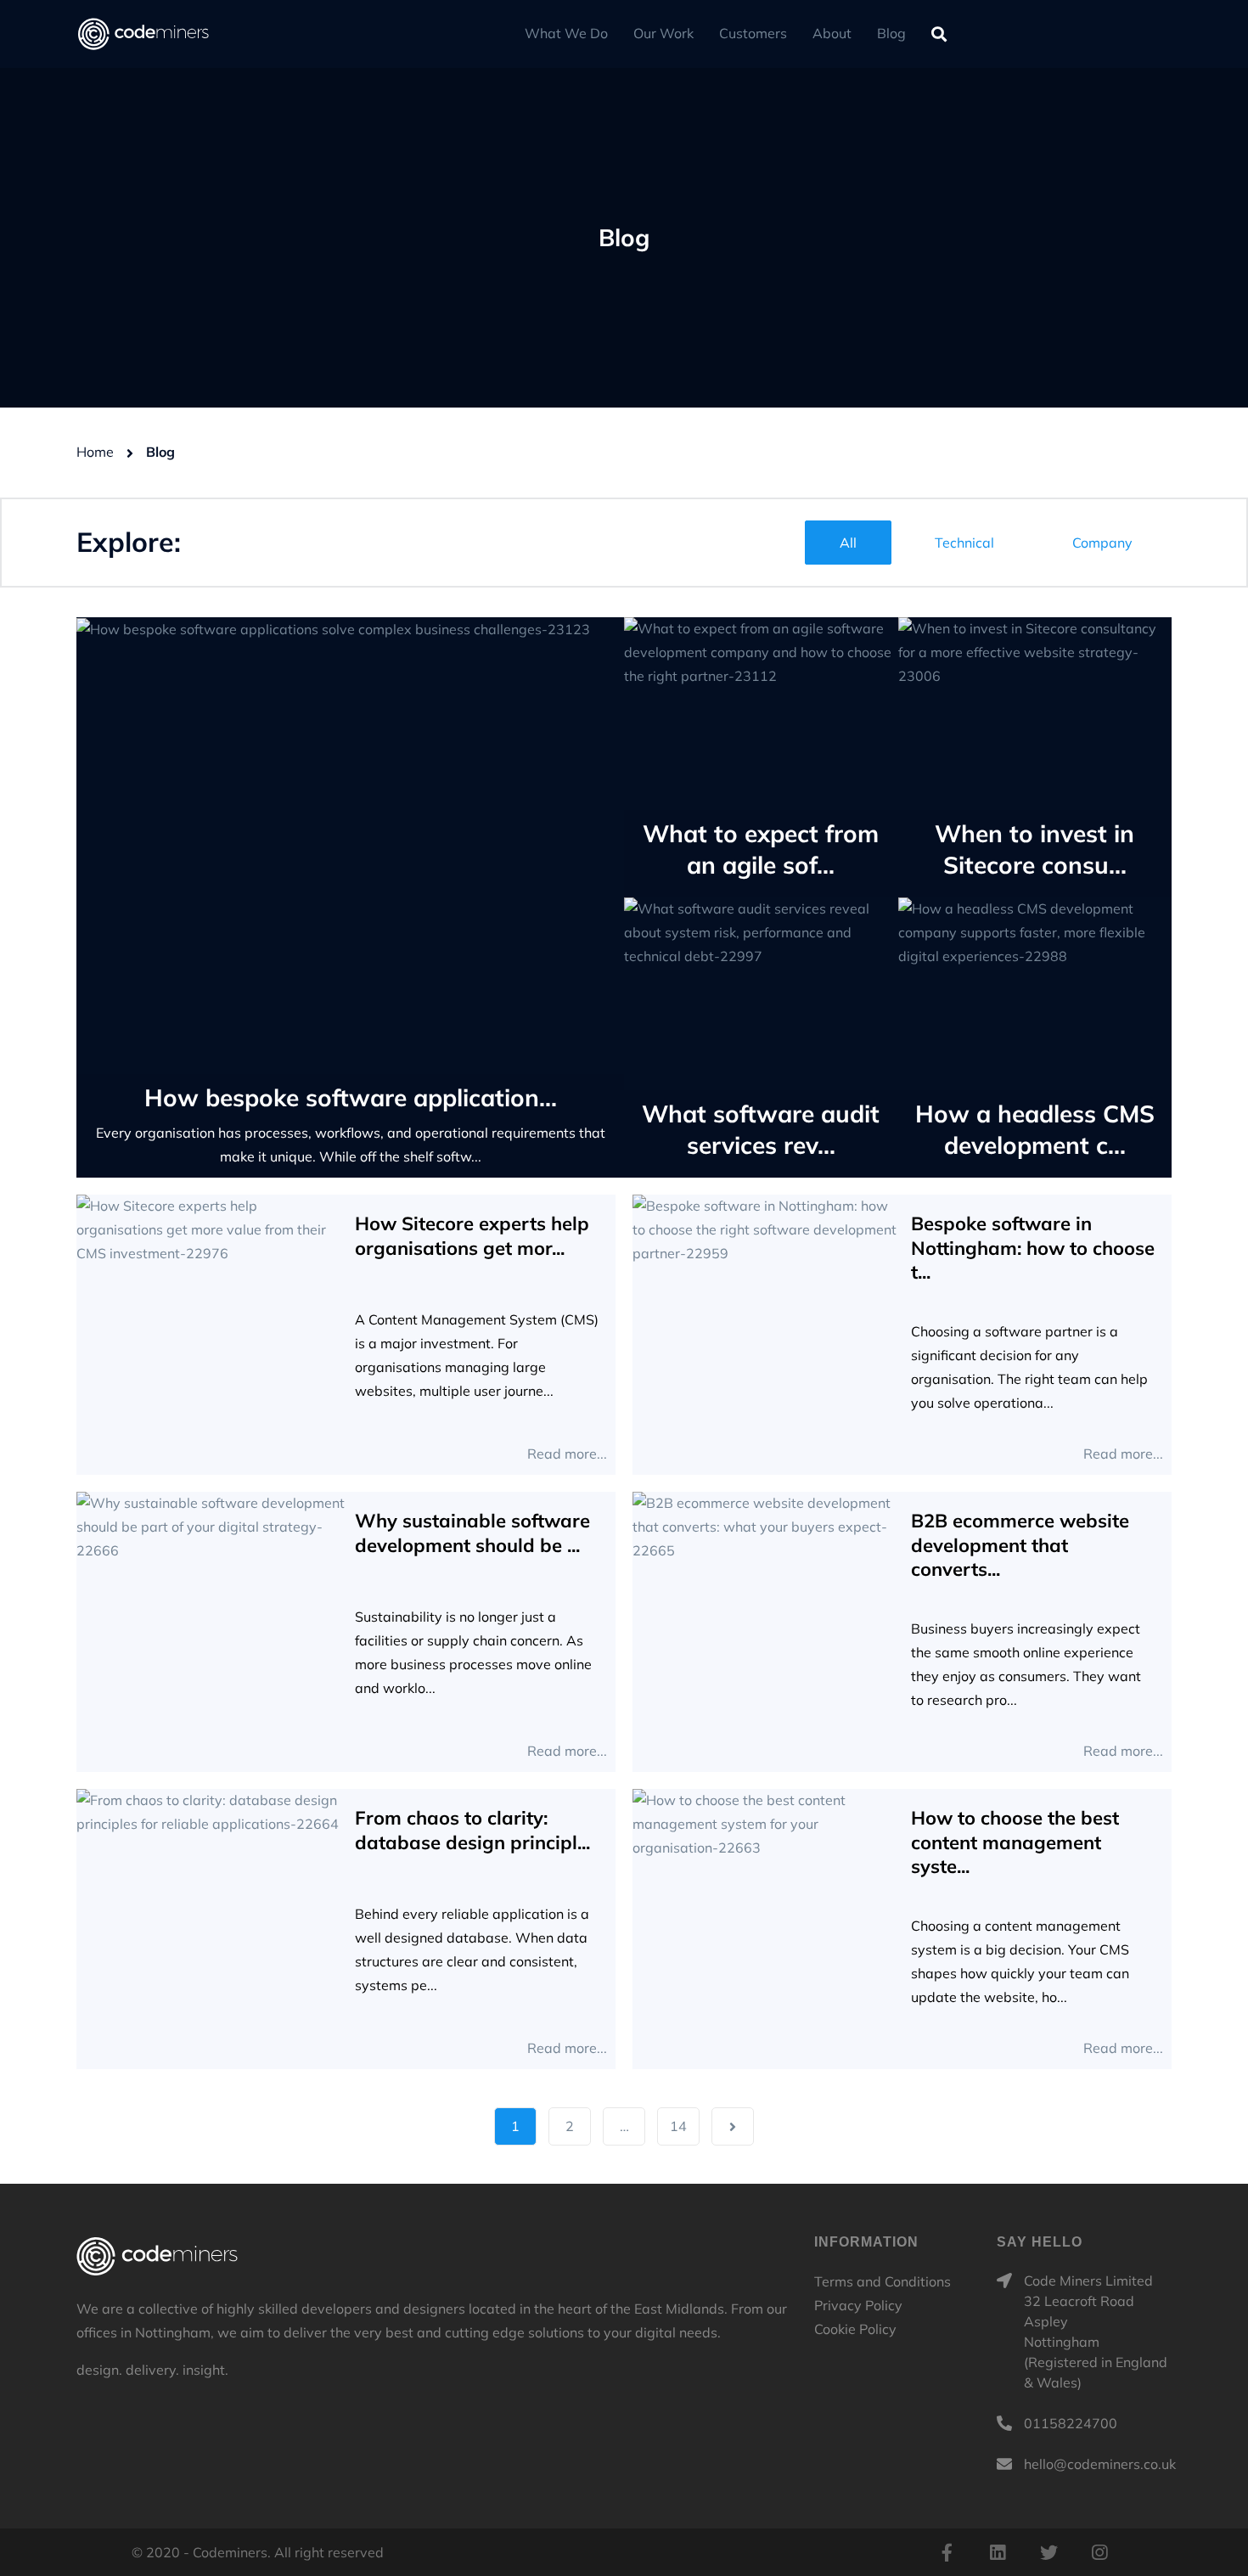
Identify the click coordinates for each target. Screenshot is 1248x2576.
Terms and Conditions (883, 2281)
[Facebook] (947, 2552)
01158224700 (1071, 2423)
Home (95, 452)
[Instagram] (1099, 2552)
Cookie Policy (855, 2329)
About (832, 33)
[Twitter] (1048, 2552)
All (848, 543)
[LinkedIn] (998, 2552)
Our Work (663, 33)
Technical (964, 543)
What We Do (566, 33)
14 (678, 2126)
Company (1102, 543)
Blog (891, 33)
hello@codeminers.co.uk (1100, 2464)
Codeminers (157, 2256)
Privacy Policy (858, 2305)
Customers (753, 33)
